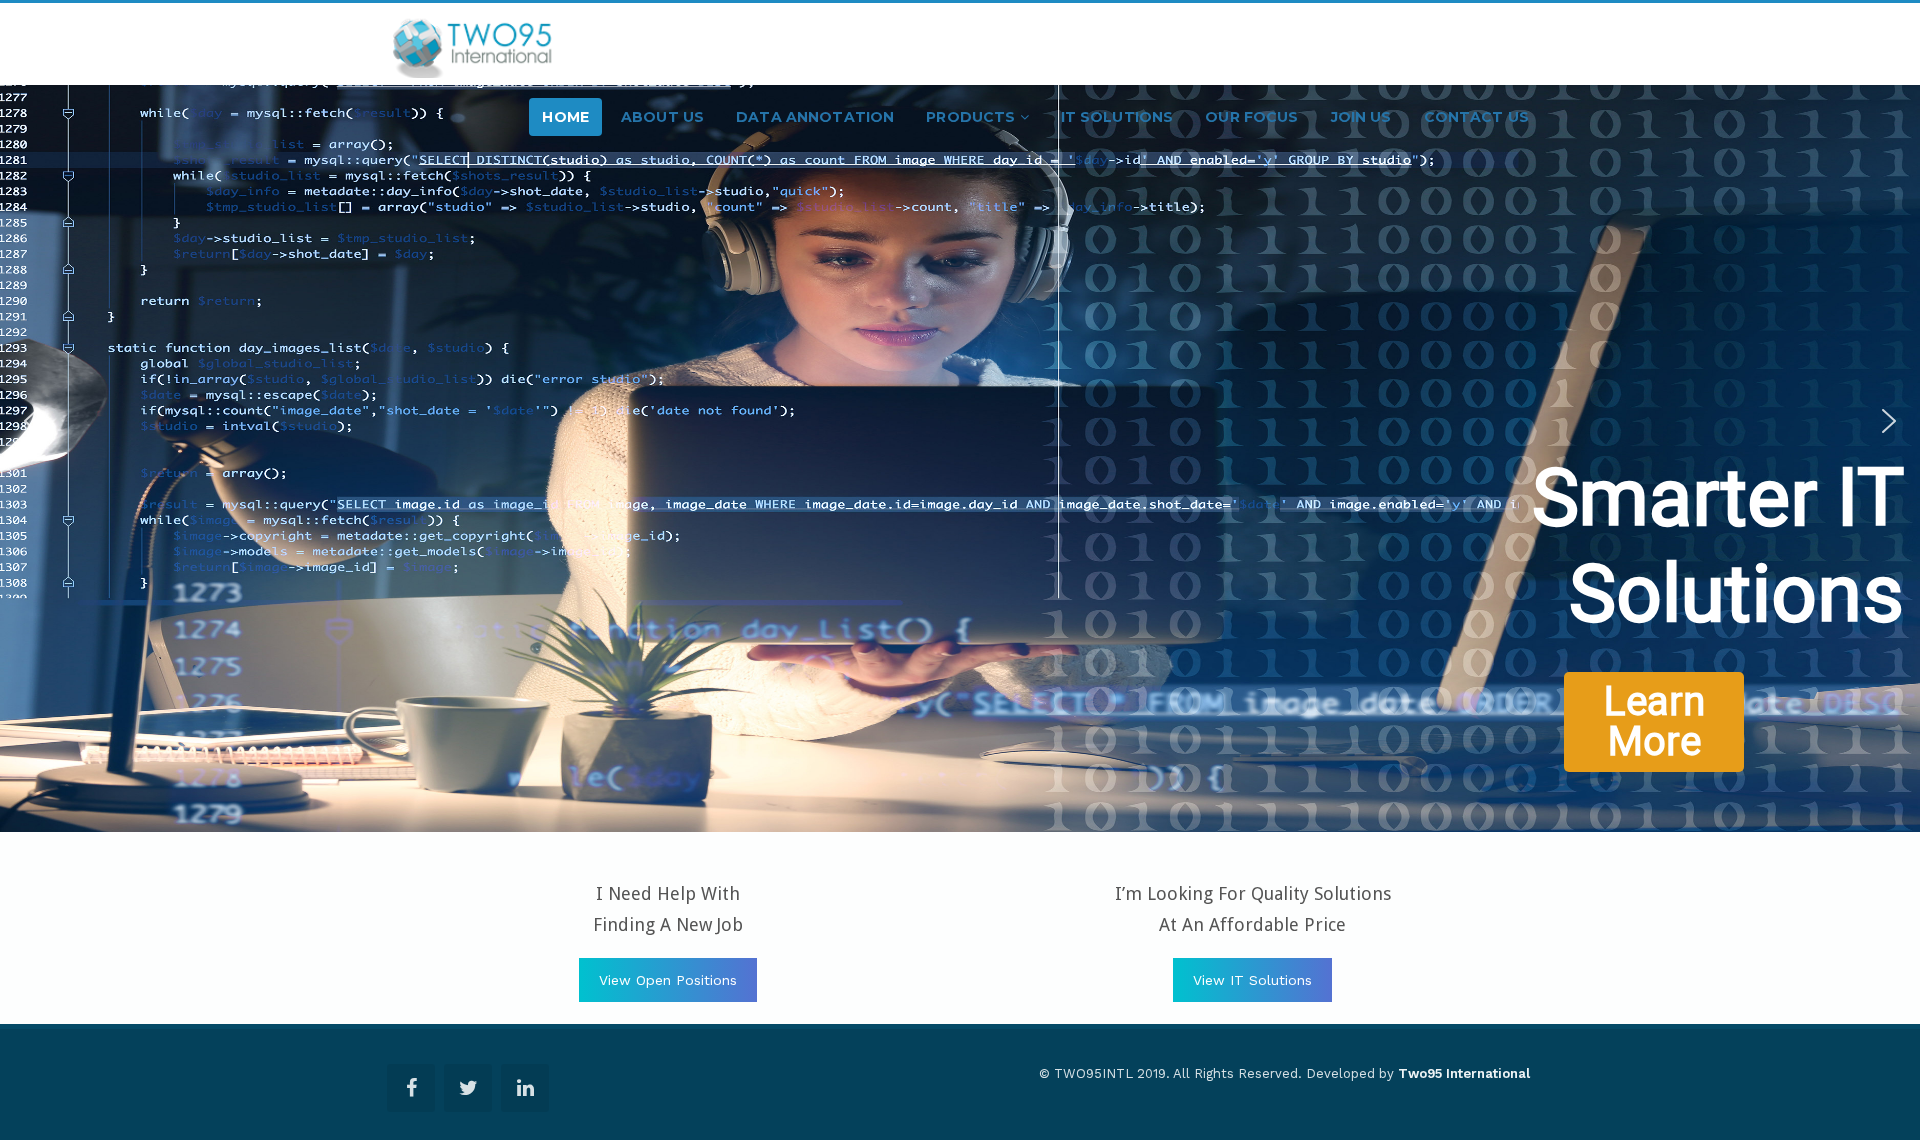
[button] (31, 432)
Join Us (1361, 117)
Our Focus (1251, 117)
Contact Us (1476, 117)
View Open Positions (668, 980)
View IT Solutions (1252, 980)
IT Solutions (1117, 117)
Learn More (1720, 585)
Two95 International (1464, 1073)
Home (565, 117)
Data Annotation (815, 117)
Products (972, 117)
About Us (662, 117)
